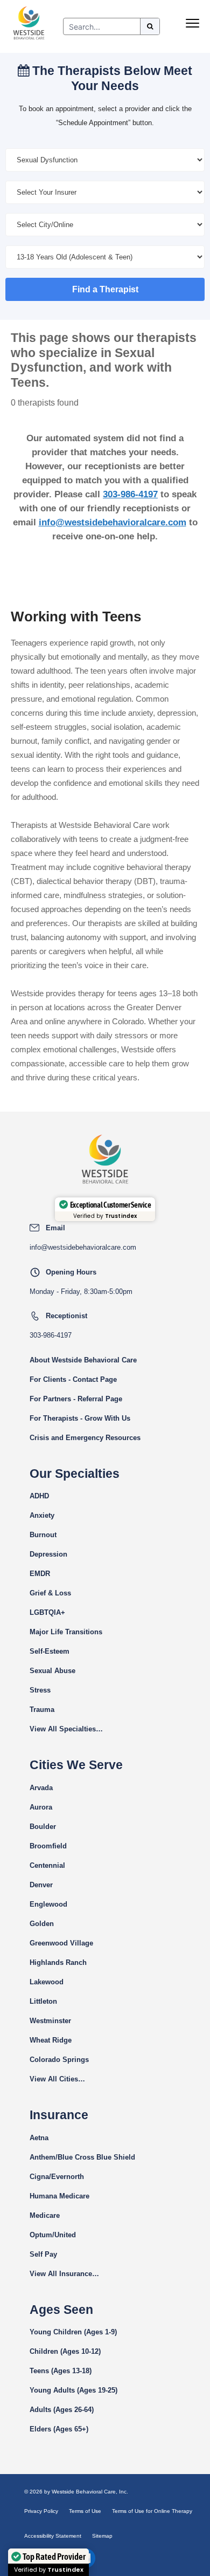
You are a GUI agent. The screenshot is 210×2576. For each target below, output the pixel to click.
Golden (42, 1924)
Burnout (43, 1535)
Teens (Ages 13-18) (61, 2371)
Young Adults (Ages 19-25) (73, 2390)
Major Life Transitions (66, 1632)
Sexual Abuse (52, 1671)
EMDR (40, 1574)
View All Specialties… (66, 1729)
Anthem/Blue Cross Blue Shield (82, 2157)
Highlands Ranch (58, 1962)
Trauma (42, 1710)
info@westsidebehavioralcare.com (113, 522)
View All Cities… (57, 2079)
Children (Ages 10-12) (65, 2351)
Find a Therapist (105, 289)
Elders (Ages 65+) (59, 2429)
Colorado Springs (59, 2060)
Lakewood (47, 1982)
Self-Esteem (50, 1651)
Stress (40, 1690)
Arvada (41, 1788)
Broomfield (48, 1846)
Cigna (39, 2177)
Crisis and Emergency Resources (85, 1438)
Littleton (43, 2001)
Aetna (39, 2138)
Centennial (47, 1865)
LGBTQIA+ (47, 1612)
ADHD (39, 1496)
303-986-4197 (130, 494)
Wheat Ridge (51, 2040)
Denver (41, 1885)
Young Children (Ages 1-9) (73, 2332)
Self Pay (43, 2254)
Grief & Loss (50, 1593)
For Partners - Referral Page (76, 1399)
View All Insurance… (64, 2274)
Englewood (48, 1904)
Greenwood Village (61, 1943)
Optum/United (53, 2235)
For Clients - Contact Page (73, 1379)
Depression (48, 1554)
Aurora (41, 1807)
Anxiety (42, 1515)
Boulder (43, 1827)
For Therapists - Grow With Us (80, 1418)
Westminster (50, 2021)
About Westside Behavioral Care (83, 1360)
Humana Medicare (59, 2196)
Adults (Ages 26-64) (62, 2410)
